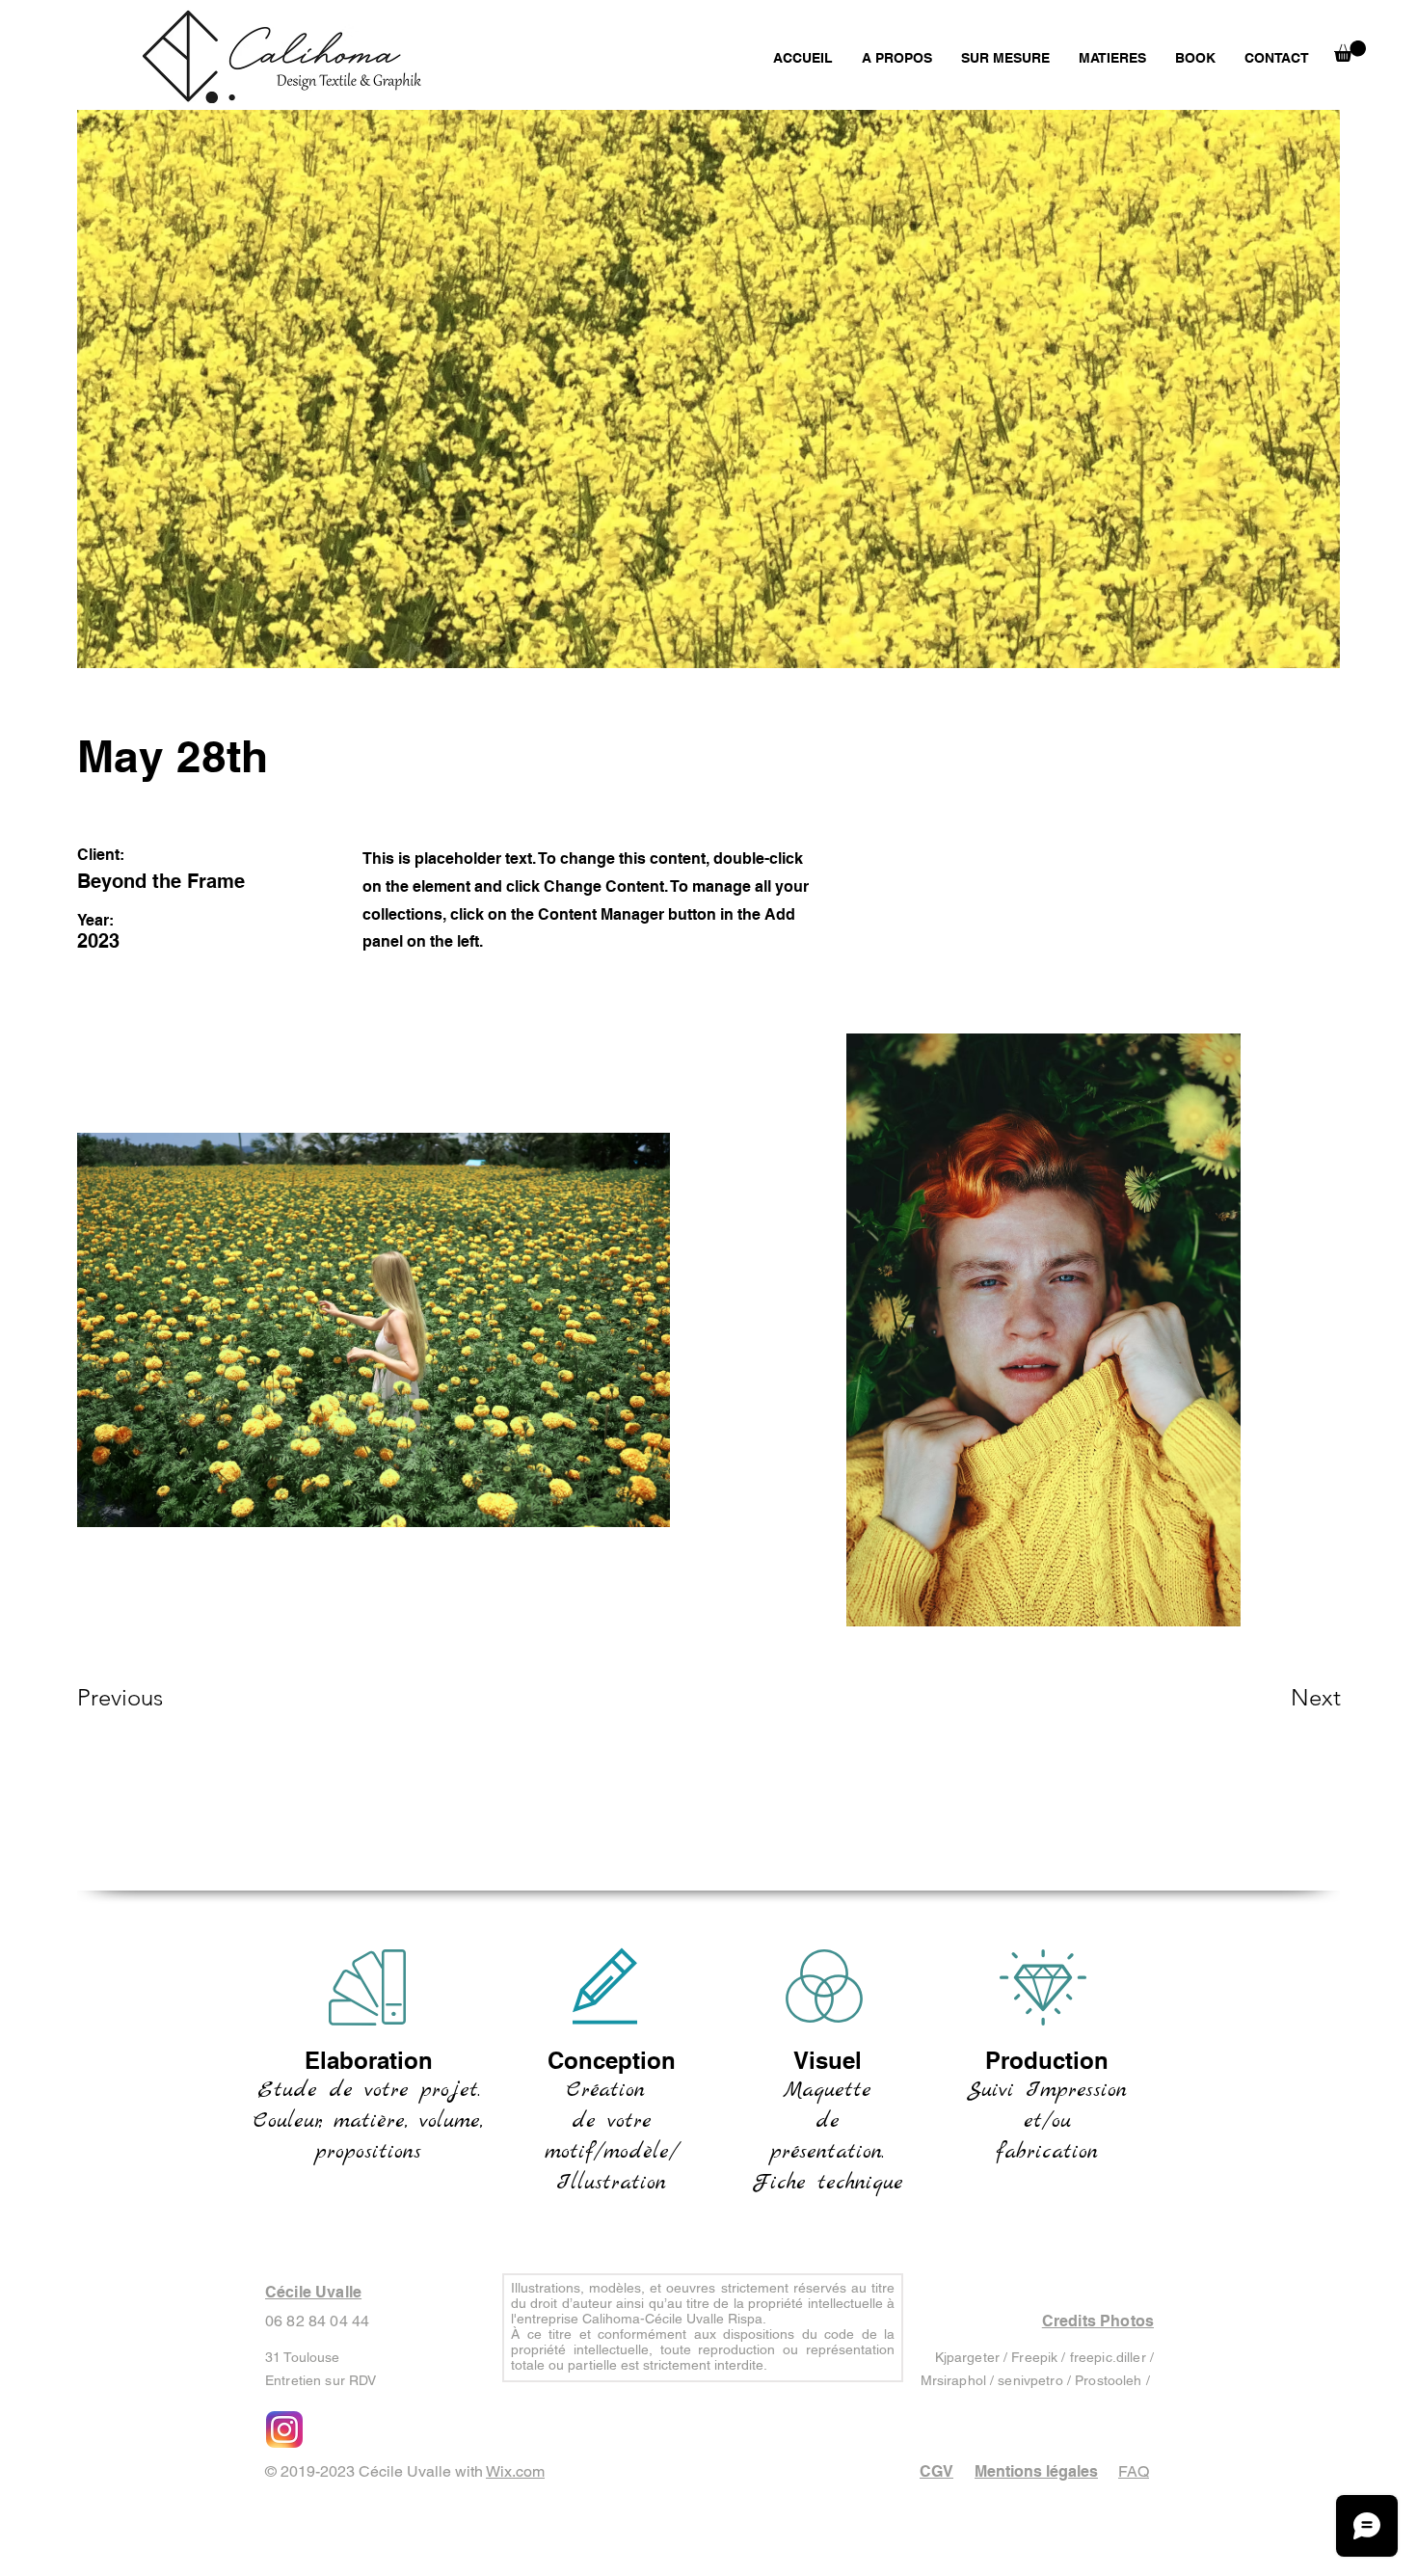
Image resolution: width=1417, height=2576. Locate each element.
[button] (1350, 51)
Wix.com (515, 2471)
